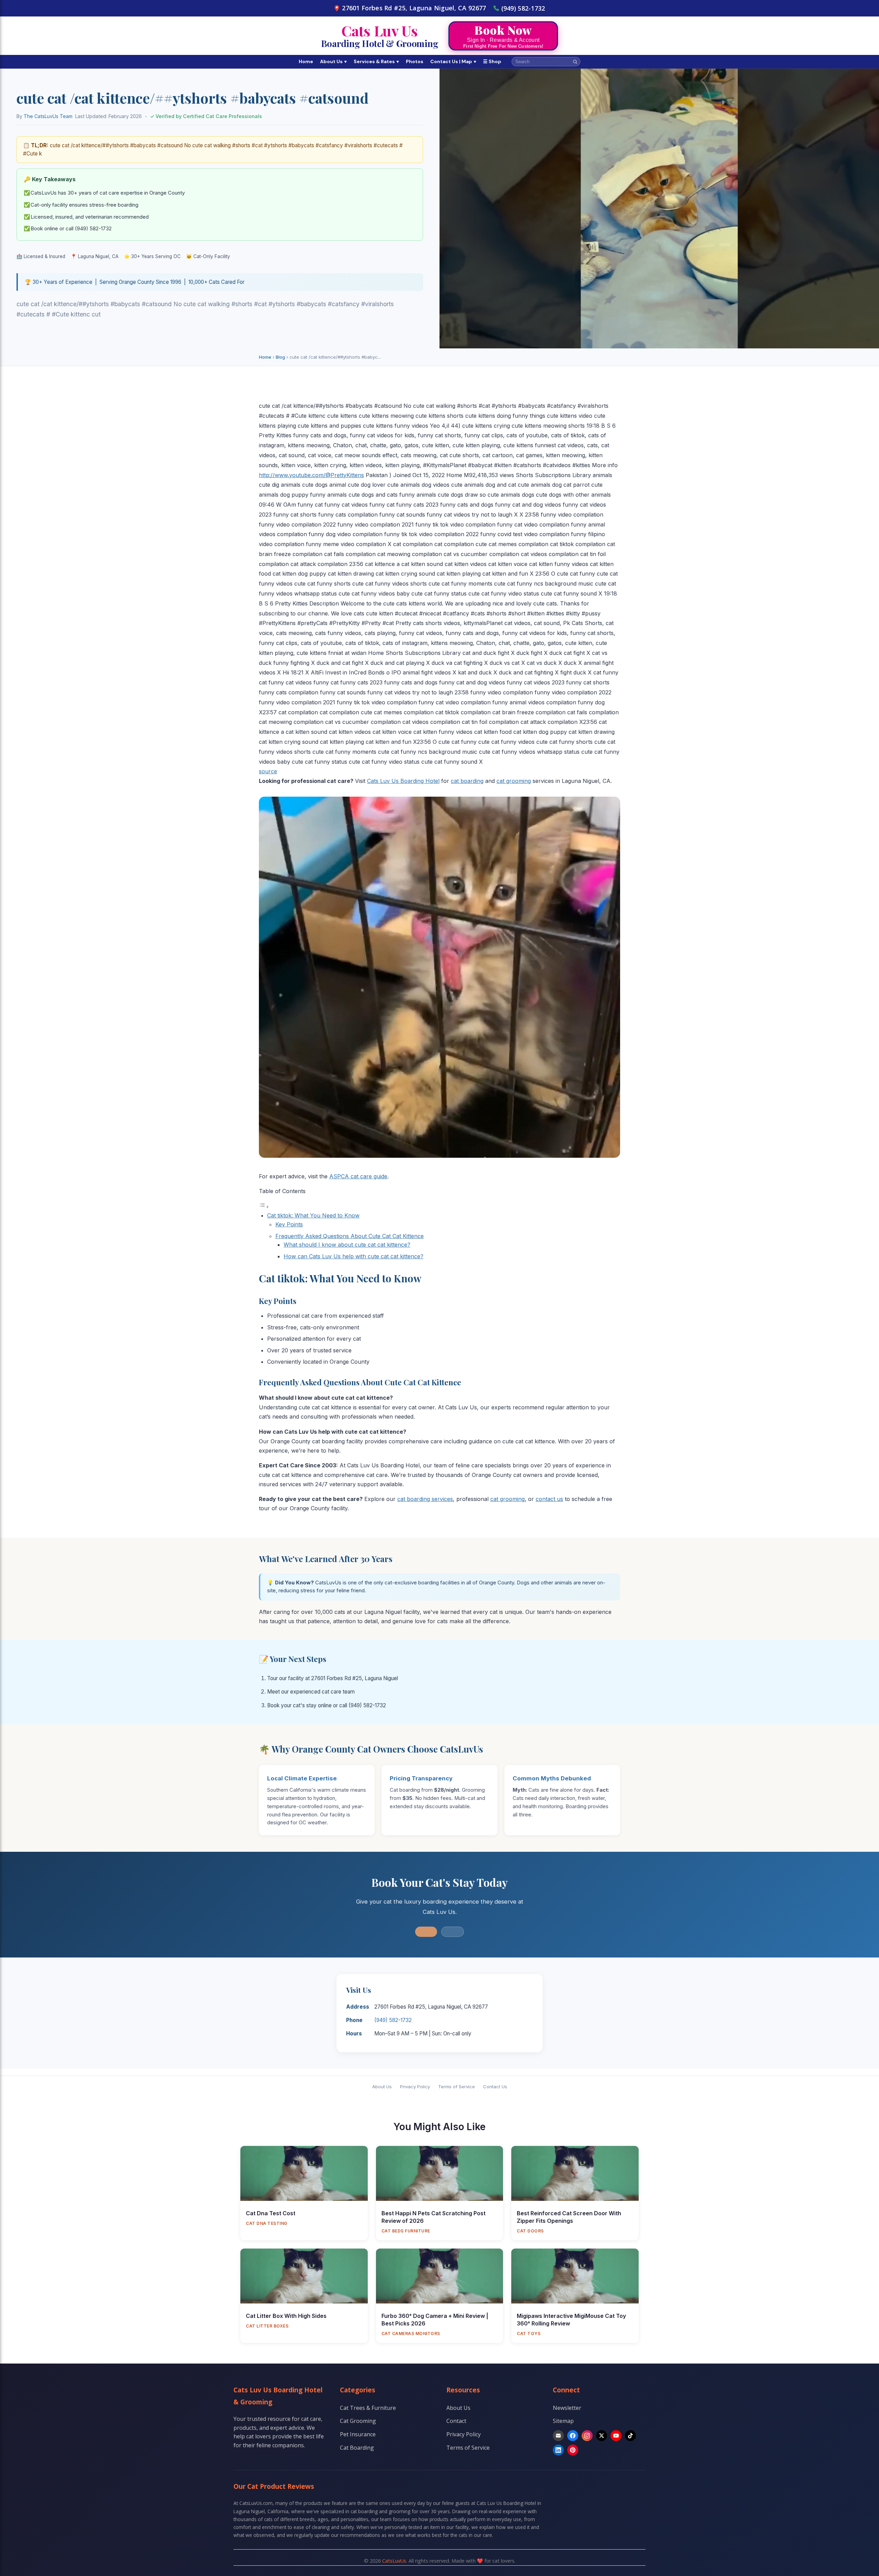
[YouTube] (616, 2436)
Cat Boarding (357, 2448)
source (268, 771)
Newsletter (567, 2408)
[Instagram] (587, 2436)
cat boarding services (425, 1499)
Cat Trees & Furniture (368, 2408)
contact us (549, 1499)
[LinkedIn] (558, 2450)
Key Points (289, 1224)
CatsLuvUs (394, 2561)
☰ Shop (492, 61)
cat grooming (514, 781)
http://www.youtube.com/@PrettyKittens (311, 475)
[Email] (558, 2436)
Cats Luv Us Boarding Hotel (403, 781)
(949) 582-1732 (523, 8)
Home (306, 61)
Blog (280, 357)
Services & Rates (376, 61)
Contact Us (495, 2087)
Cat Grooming (358, 2421)
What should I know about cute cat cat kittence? (347, 1245)
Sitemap (563, 2421)
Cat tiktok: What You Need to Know (313, 1215)
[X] (602, 2436)
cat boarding (467, 781)
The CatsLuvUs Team (48, 116)
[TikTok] (630, 2436)
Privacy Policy (415, 2087)
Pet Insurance (358, 2434)
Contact (456, 2421)
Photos (415, 61)
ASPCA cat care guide (358, 1176)
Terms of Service (456, 2087)
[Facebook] (573, 2436)
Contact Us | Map (453, 61)
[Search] (575, 62)
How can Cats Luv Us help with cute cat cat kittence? (353, 1256)
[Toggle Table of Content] (264, 1206)
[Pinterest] (573, 2450)
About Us (333, 61)
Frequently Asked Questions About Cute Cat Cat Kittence (350, 1236)
